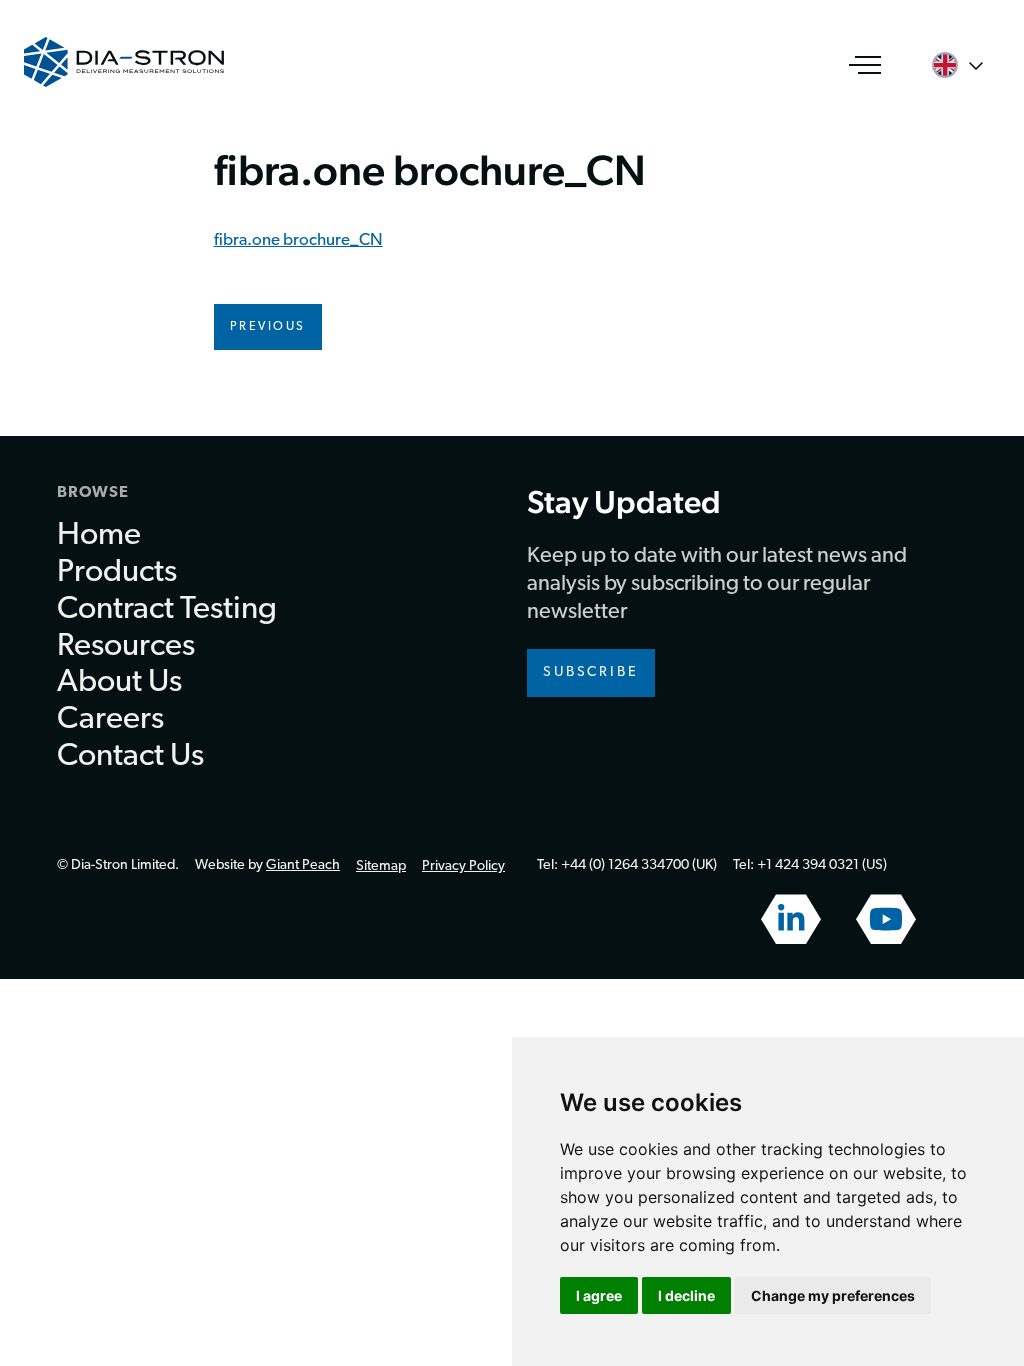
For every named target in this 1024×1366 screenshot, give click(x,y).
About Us (119, 683)
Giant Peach (303, 865)
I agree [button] (599, 1295)
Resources (126, 647)
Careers (110, 720)
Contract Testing (167, 610)
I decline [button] (686, 1295)
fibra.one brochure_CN (298, 240)
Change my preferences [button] (833, 1295)
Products (117, 573)
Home (99, 536)
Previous (268, 327)
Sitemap (381, 866)
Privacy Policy (463, 866)
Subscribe (591, 672)
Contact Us (130, 757)
